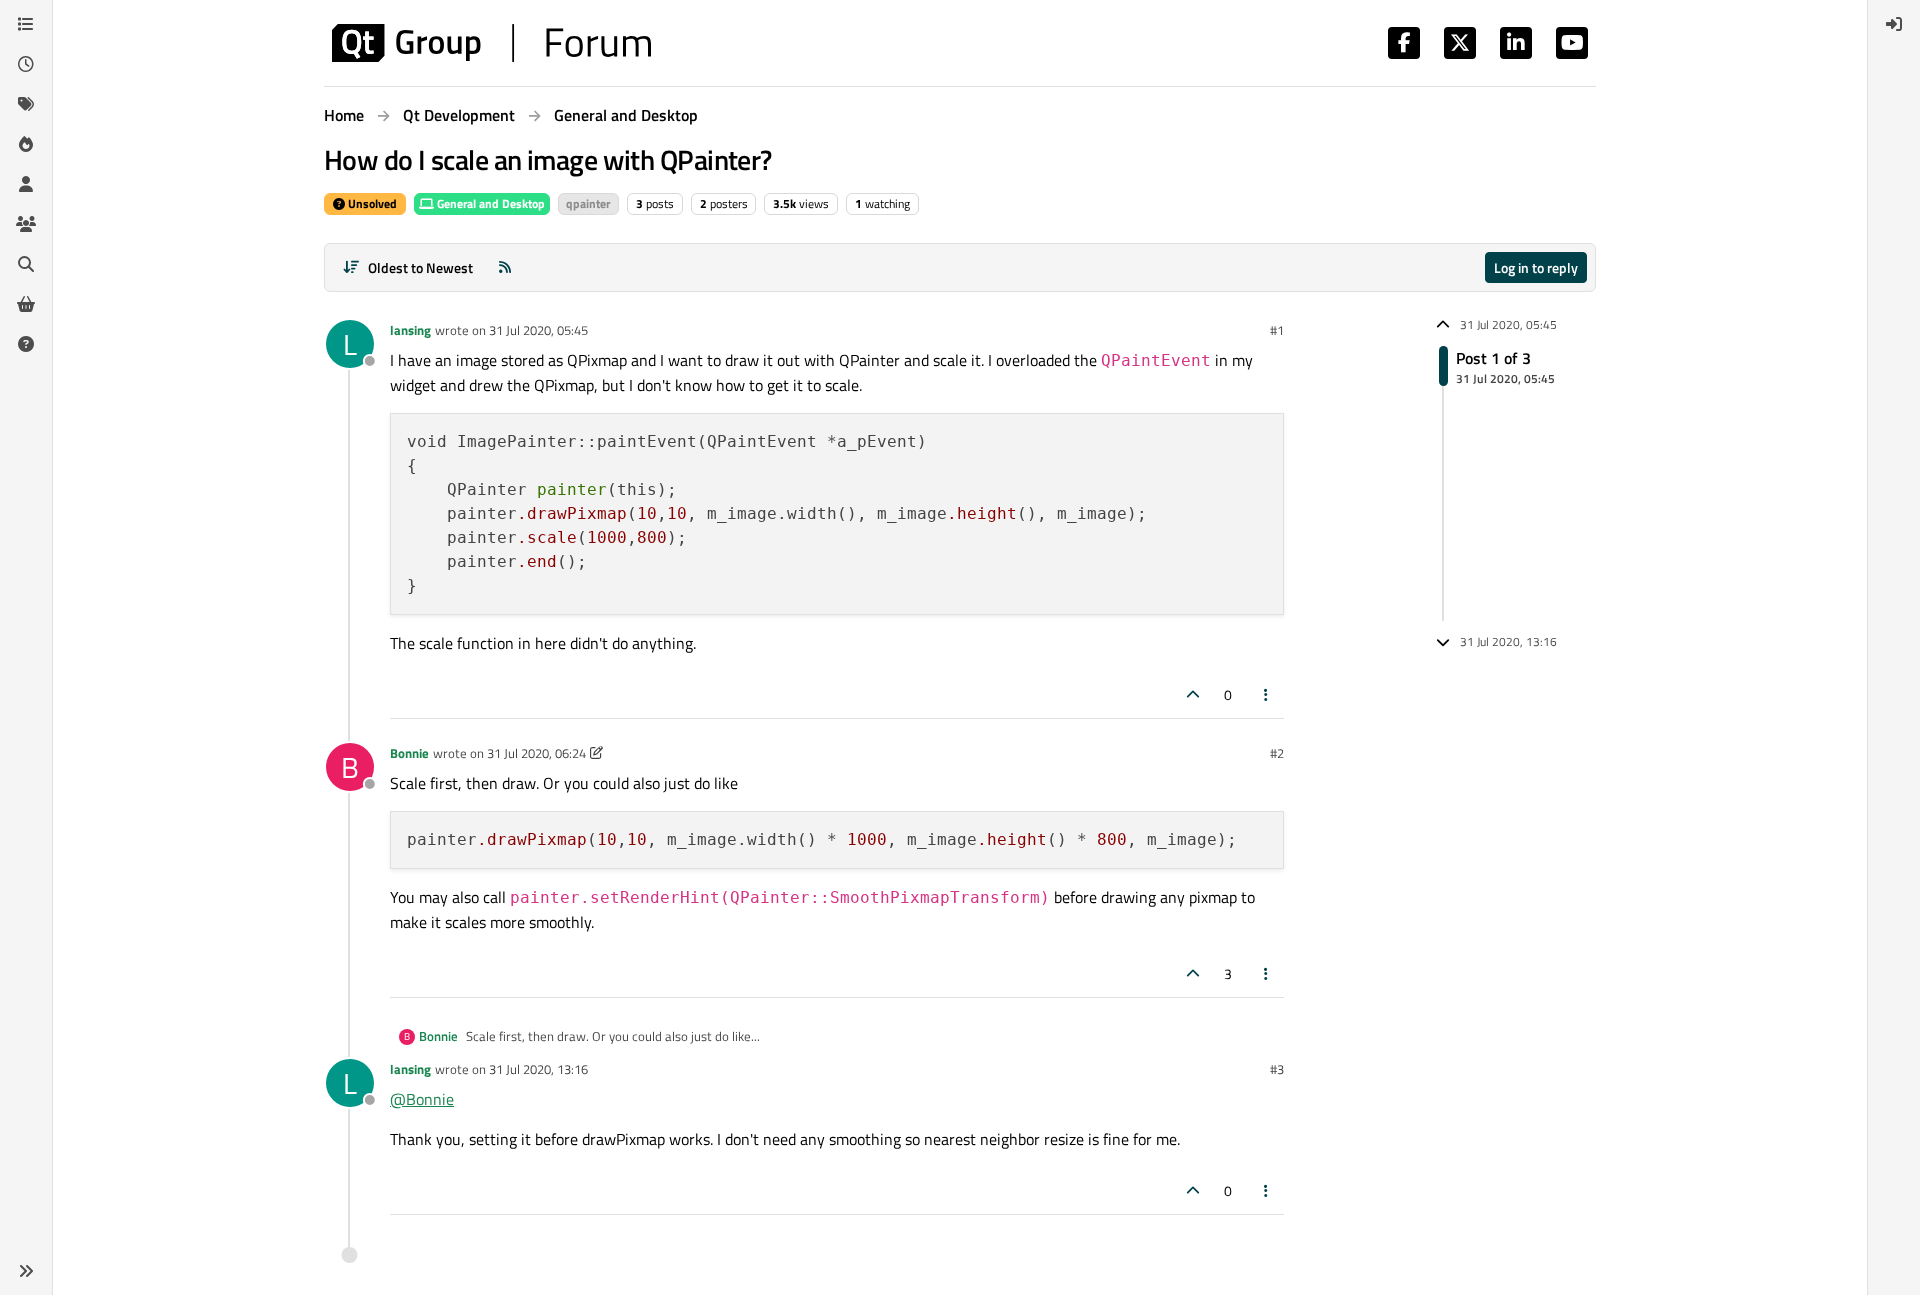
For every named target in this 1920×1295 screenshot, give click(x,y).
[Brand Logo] (491, 43)
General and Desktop (489, 203)
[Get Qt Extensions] (26, 304)
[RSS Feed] (505, 267)
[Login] (1894, 24)
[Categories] (26, 24)
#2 (1277, 753)
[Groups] (26, 224)
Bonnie (409, 753)
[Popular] (26, 144)
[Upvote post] (1193, 694)
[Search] (26, 264)
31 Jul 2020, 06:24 (536, 753)
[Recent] (26, 64)
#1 (1277, 330)
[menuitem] (1894, 24)
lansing (410, 330)
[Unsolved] (26, 344)
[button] (26, 1271)
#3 (1277, 1069)
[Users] (26, 184)
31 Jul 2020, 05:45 (538, 330)
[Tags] (26, 104)
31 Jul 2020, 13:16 (538, 1069)
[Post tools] (1267, 694)
